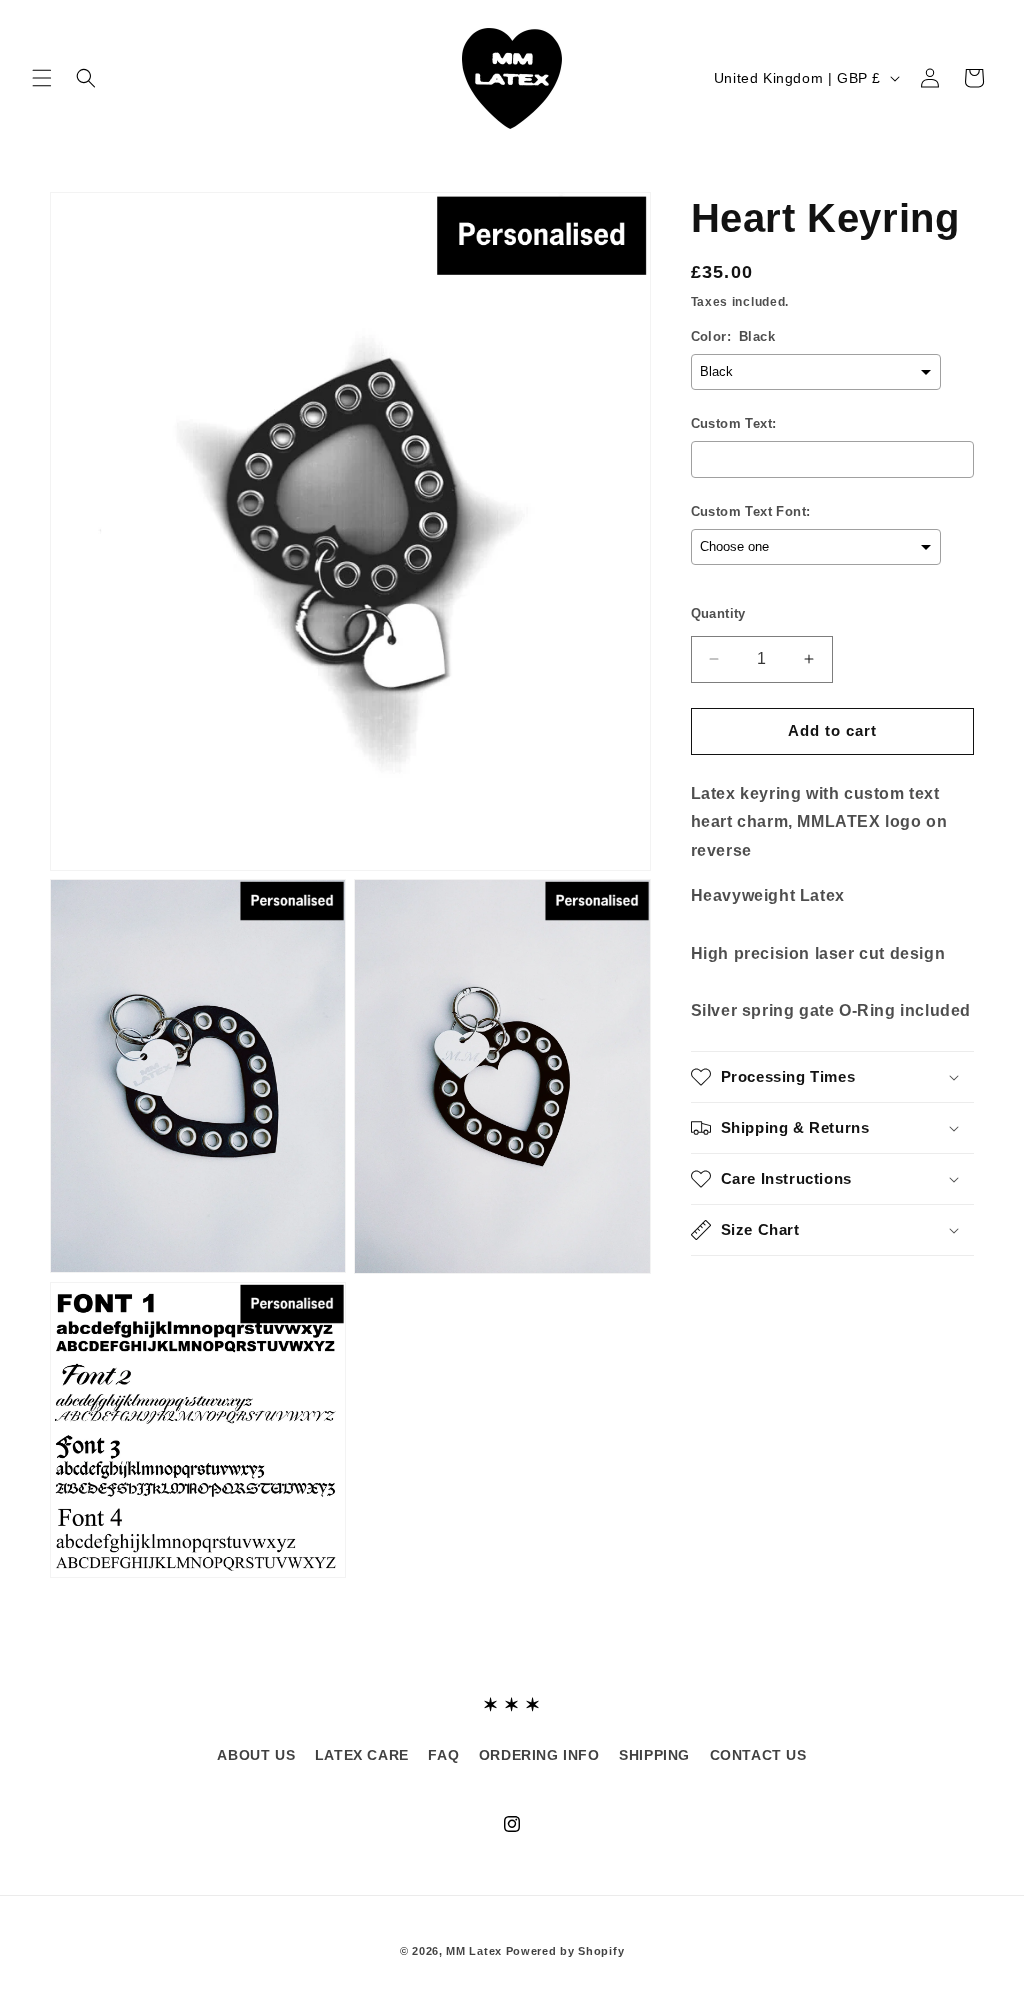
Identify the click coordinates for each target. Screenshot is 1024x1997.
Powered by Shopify (565, 1951)
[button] (42, 78)
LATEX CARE (362, 1755)
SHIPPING (654, 1755)
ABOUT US (256, 1755)
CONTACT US (758, 1755)
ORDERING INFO (539, 1755)
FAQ (443, 1755)
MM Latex (474, 1951)
